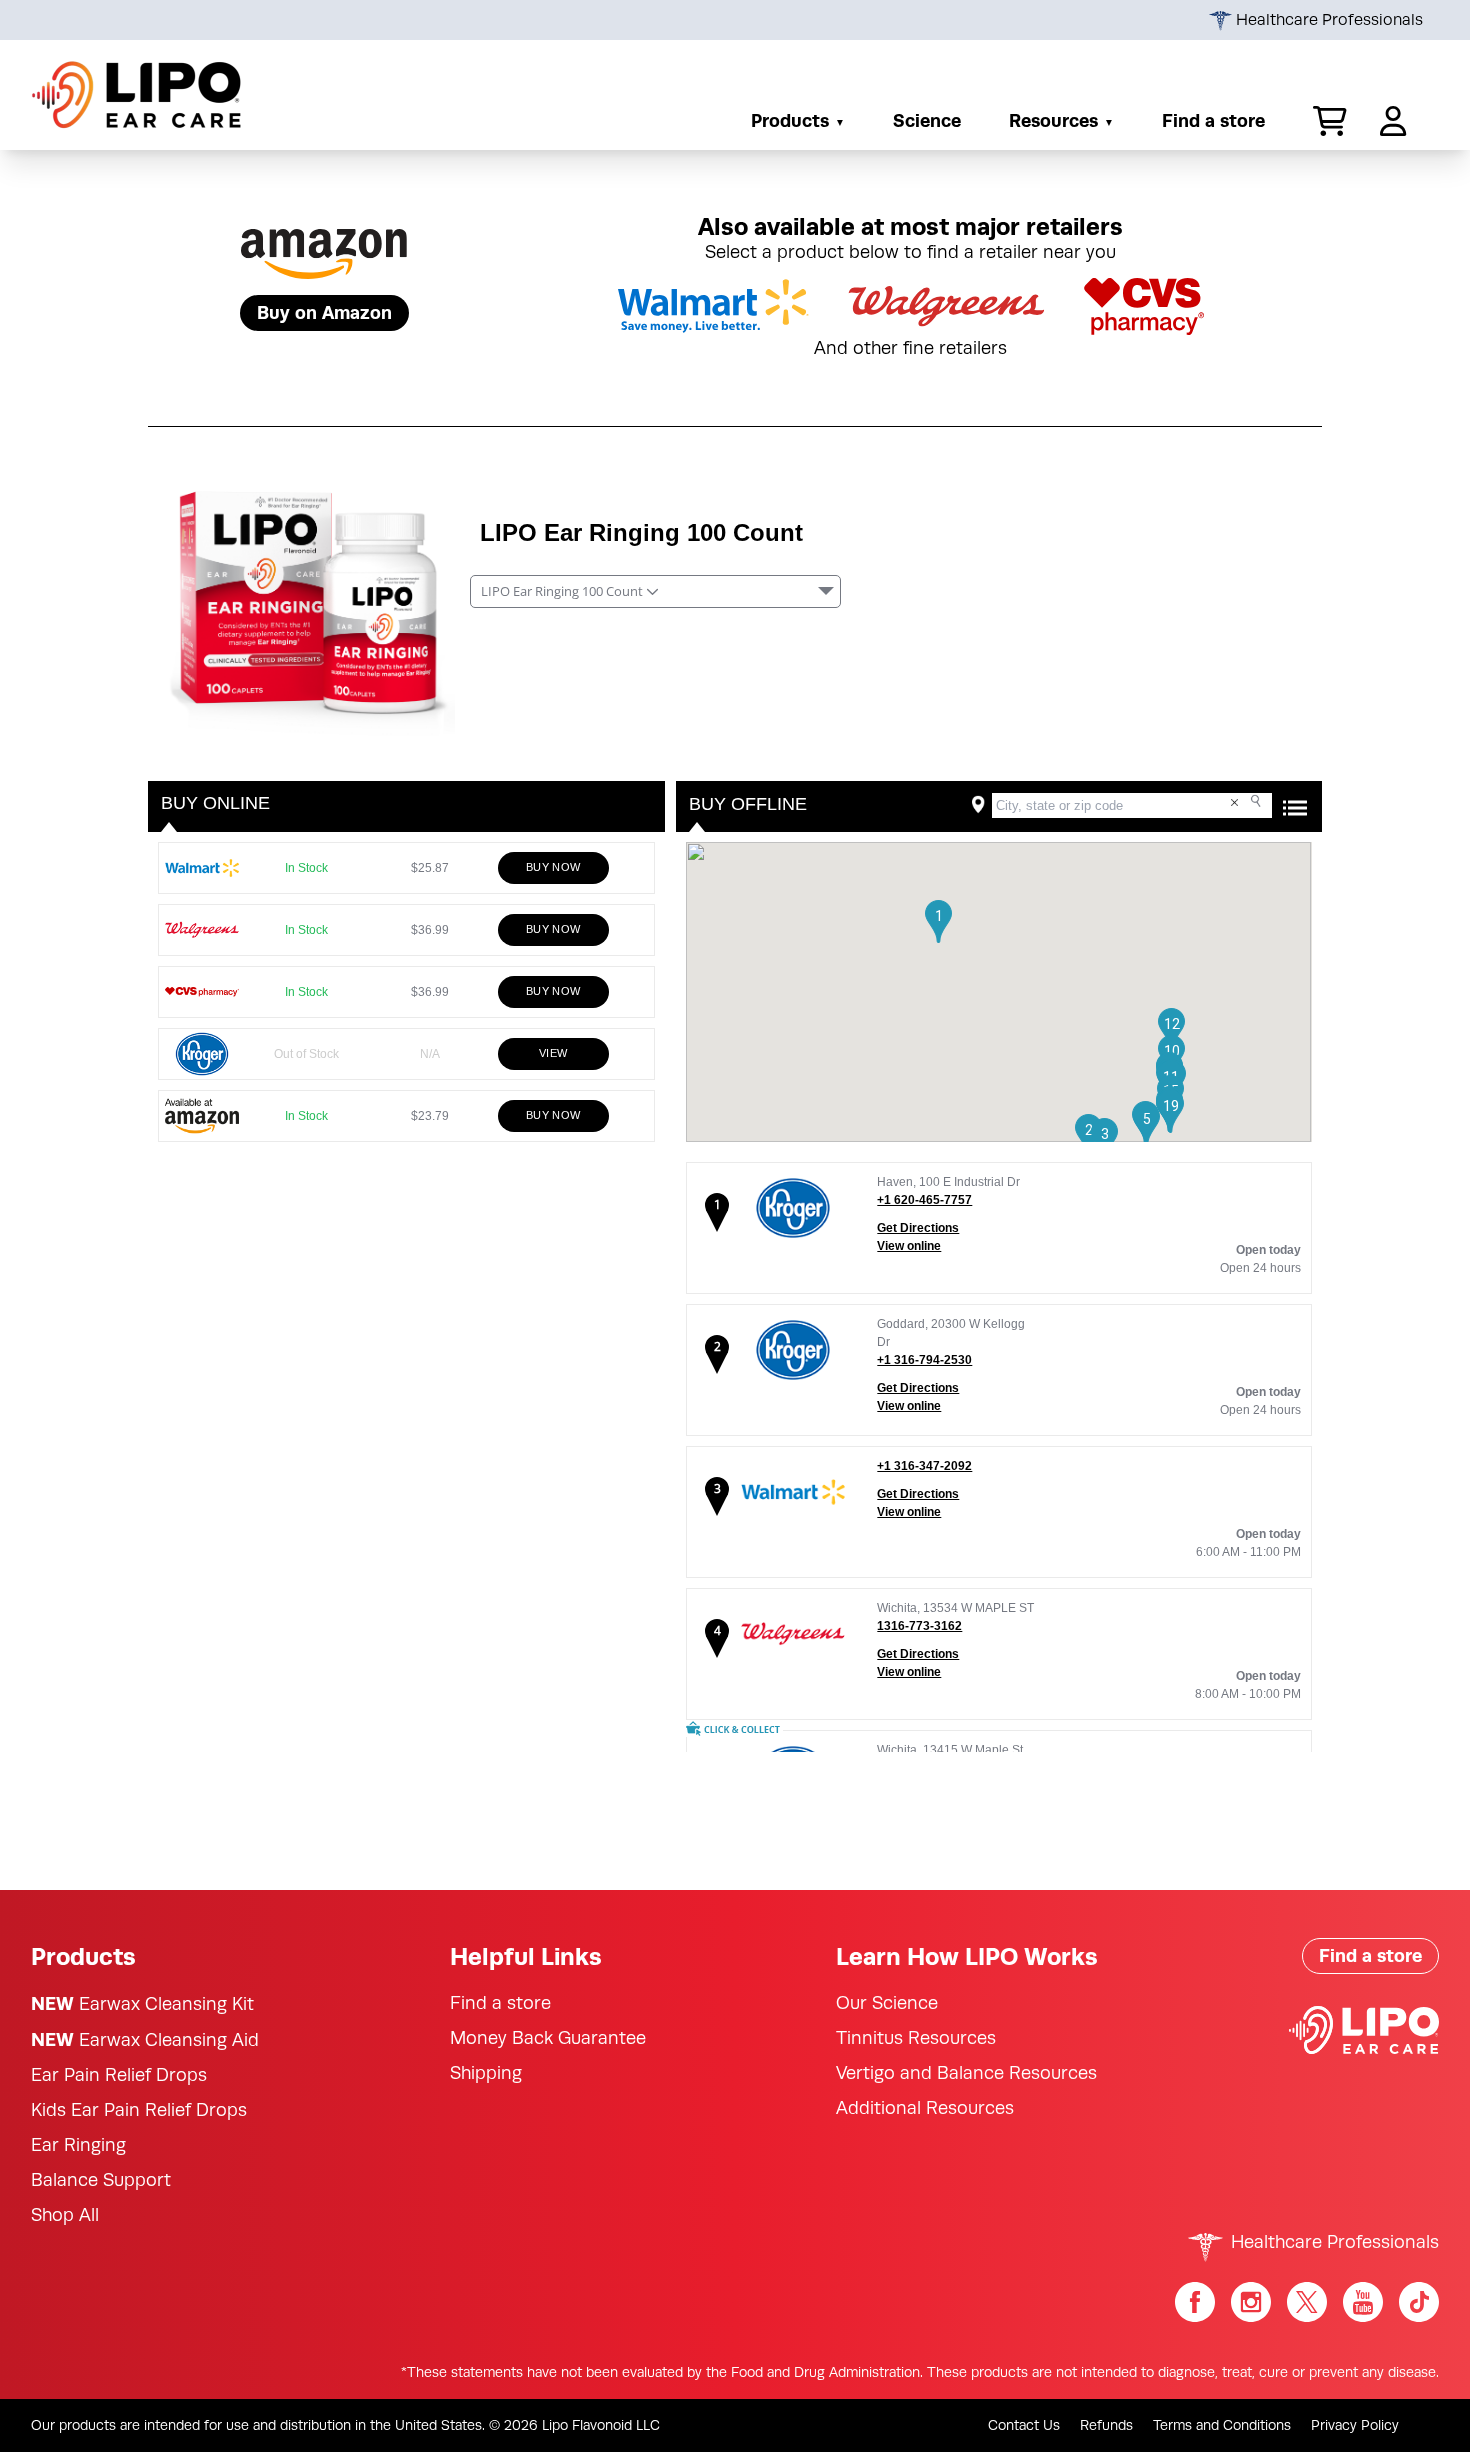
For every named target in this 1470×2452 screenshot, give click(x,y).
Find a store (1213, 120)
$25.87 (429, 867)
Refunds (1106, 2425)
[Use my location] (978, 804)
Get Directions (918, 1228)
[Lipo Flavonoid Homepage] (137, 95)
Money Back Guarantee (548, 2038)
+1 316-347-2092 (924, 1466)
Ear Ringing (78, 2145)
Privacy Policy (1355, 2425)
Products (790, 120)
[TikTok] (1419, 2302)
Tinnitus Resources (916, 2038)
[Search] (1257, 801)
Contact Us (1024, 2425)
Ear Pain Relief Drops (119, 2075)
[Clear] (1234, 802)
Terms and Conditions (1222, 2425)
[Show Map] (1294, 807)
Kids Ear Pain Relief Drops (139, 2110)
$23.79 (429, 1115)
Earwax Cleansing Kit (142, 2003)
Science (927, 120)
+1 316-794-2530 (924, 1360)
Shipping (486, 2073)
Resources (1053, 120)
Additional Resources (925, 2108)
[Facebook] (1195, 2302)
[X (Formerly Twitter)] (1307, 2302)
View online (909, 1246)
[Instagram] (1251, 2302)
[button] (1322, 121)
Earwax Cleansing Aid (145, 2039)
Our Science (887, 2003)
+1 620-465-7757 (924, 1200)
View (553, 1053)
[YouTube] (1363, 2302)
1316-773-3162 (919, 1626)
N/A (434, 1053)
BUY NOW (553, 867)
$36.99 (429, 929)
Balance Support (101, 2180)
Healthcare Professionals (1327, 20)
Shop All (65, 2215)
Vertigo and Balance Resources (966, 2073)
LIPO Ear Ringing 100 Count (641, 532)
